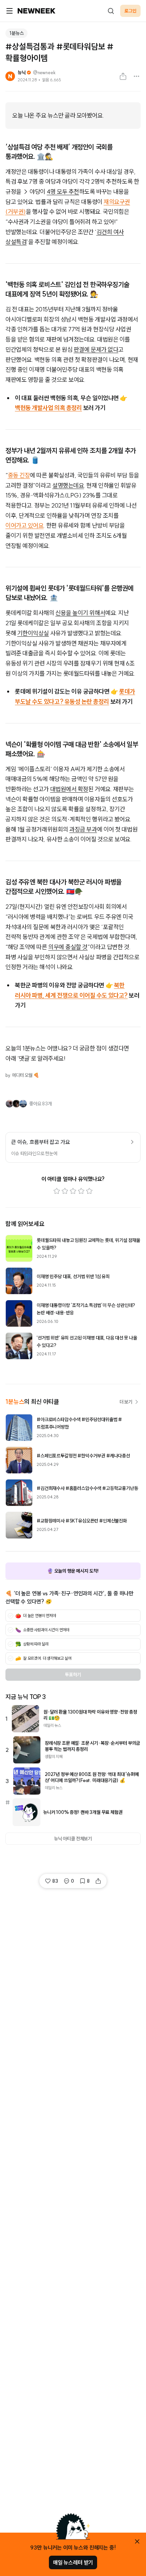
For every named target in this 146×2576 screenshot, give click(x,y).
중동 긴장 (19, 475)
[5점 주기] (89, 1191)
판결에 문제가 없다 (96, 350)
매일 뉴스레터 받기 (73, 2562)
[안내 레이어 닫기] (137, 2541)
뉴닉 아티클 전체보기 (73, 1839)
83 (55, 1881)
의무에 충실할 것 (68, 947)
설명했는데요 (68, 485)
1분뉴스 (16, 33)
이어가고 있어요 (24, 525)
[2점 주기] (65, 1191)
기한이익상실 (33, 633)
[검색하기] (111, 11)
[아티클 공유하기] (123, 76)
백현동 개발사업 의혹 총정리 (48, 408)
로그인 (130, 11)
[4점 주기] (81, 1191)
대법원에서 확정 (69, 789)
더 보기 (126, 1402)
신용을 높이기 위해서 (80, 613)
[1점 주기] (57, 1191)
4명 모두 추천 (63, 192)
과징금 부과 (83, 829)
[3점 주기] (73, 1191)
